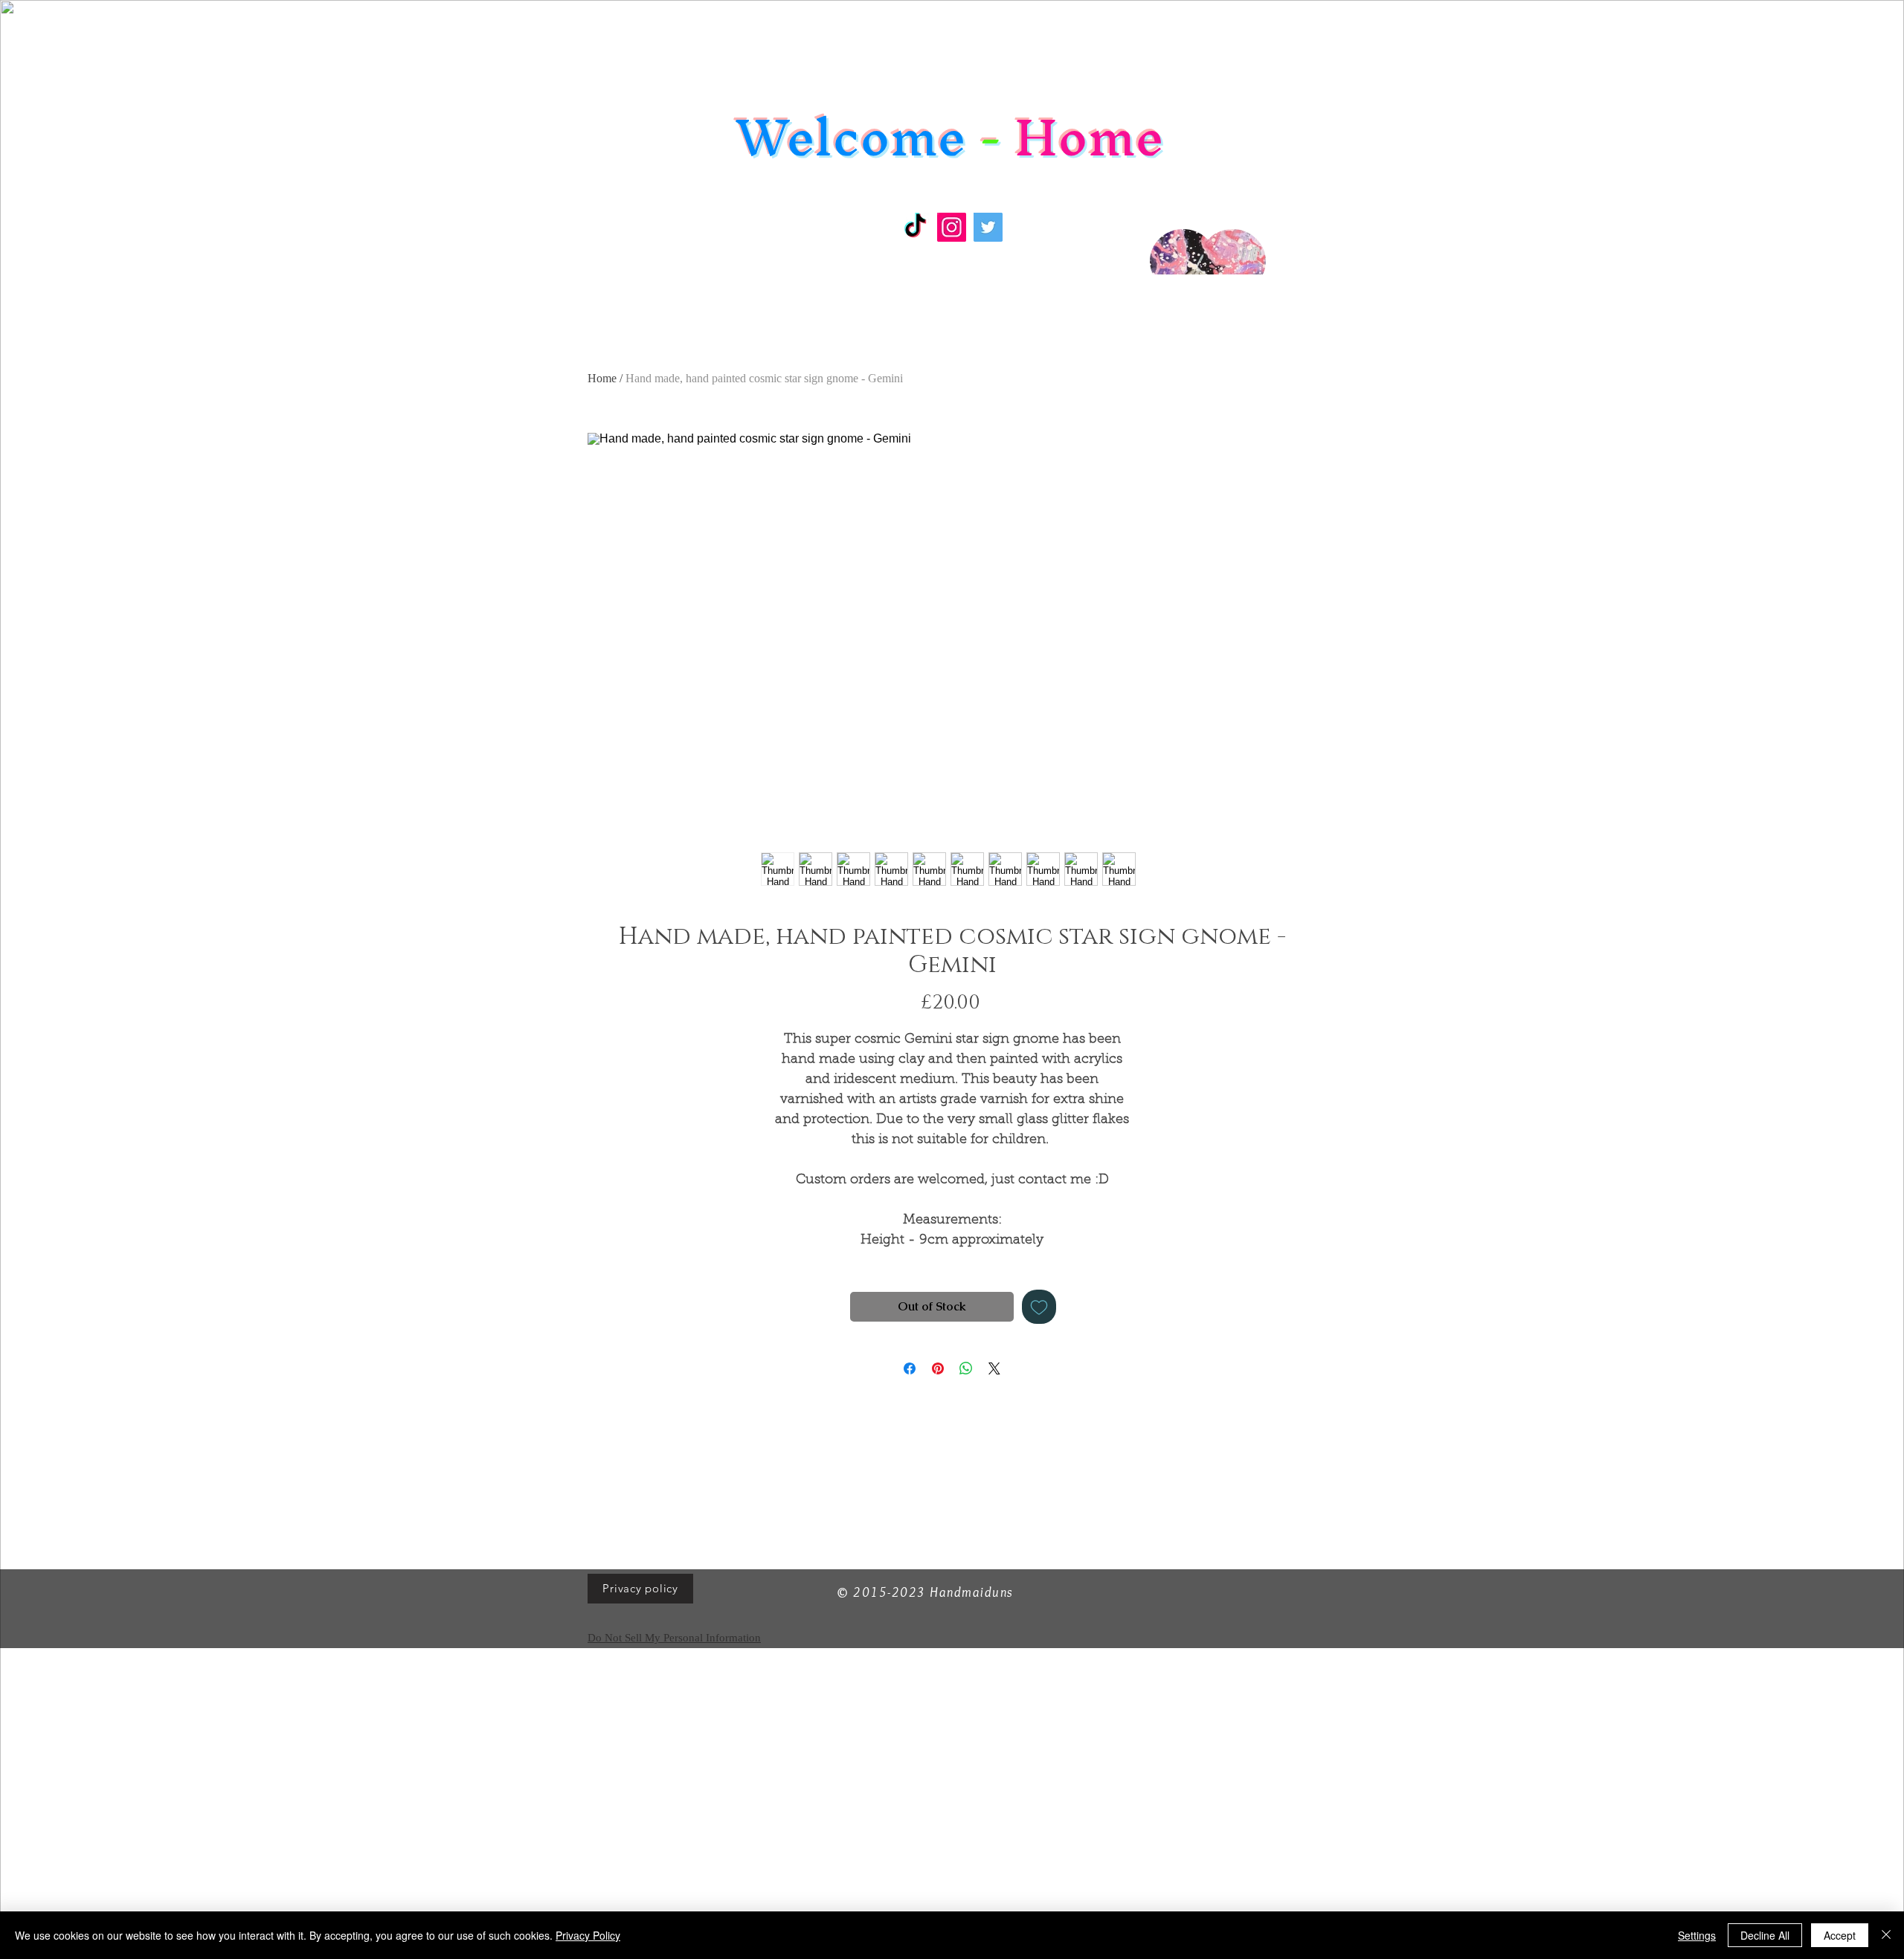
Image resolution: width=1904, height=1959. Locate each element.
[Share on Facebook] (910, 1368)
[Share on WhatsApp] (966, 1368)
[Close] (1886, 1935)
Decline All (1765, 1935)
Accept (1840, 1935)
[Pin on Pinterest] (938, 1368)
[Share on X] (994, 1368)
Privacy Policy (588, 1935)
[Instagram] (952, 227)
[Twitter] (988, 227)
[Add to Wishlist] (1039, 1307)
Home (602, 378)
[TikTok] (915, 227)
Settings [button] (1697, 1935)
